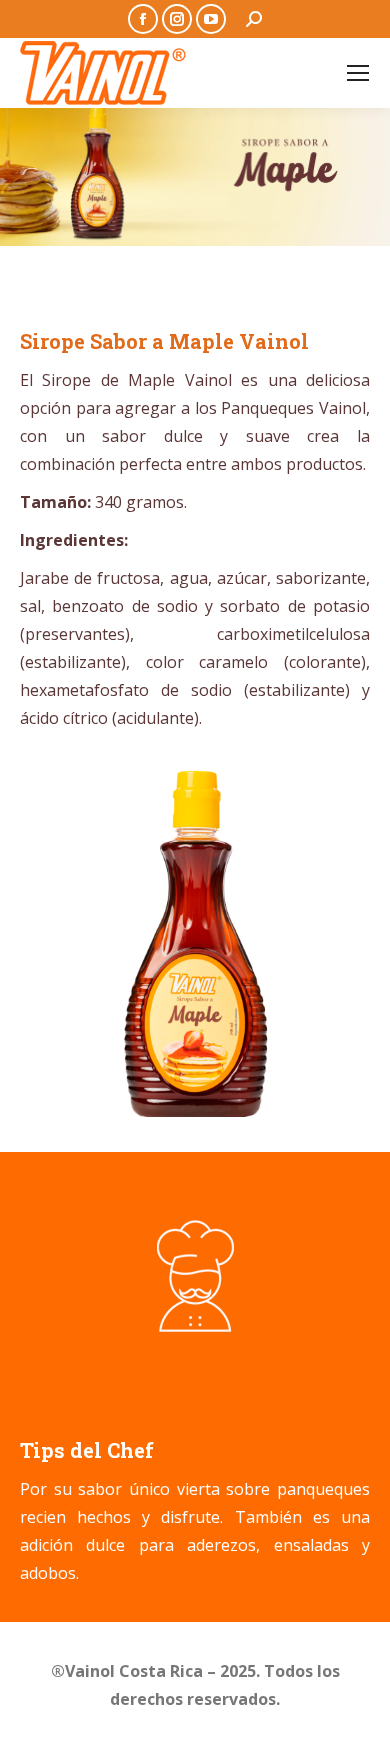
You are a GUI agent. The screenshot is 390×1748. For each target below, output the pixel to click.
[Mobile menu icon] (358, 73)
